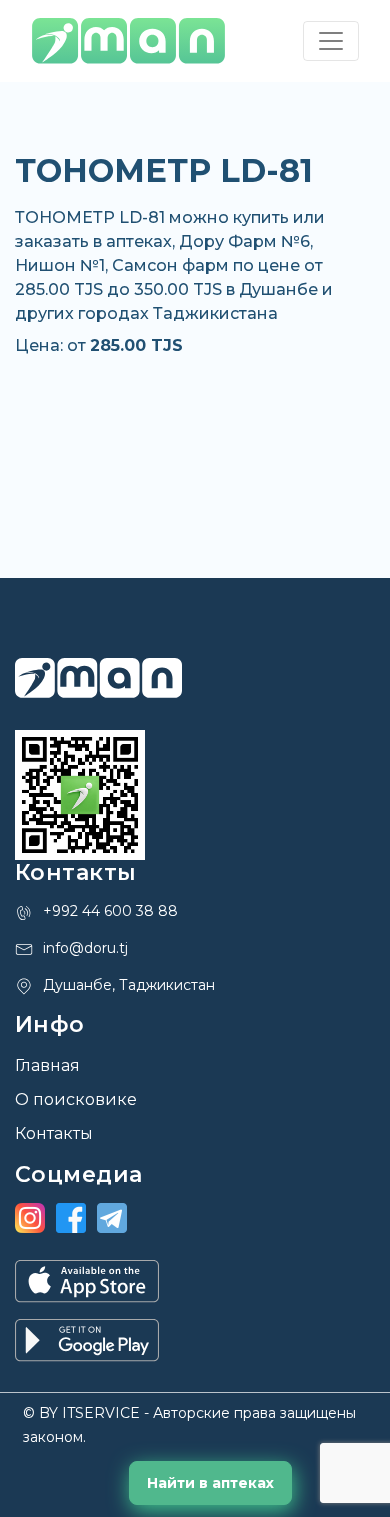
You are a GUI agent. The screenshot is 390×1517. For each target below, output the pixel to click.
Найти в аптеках (210, 1483)
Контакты (54, 1133)
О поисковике (76, 1099)
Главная (47, 1065)
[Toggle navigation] (331, 41)
